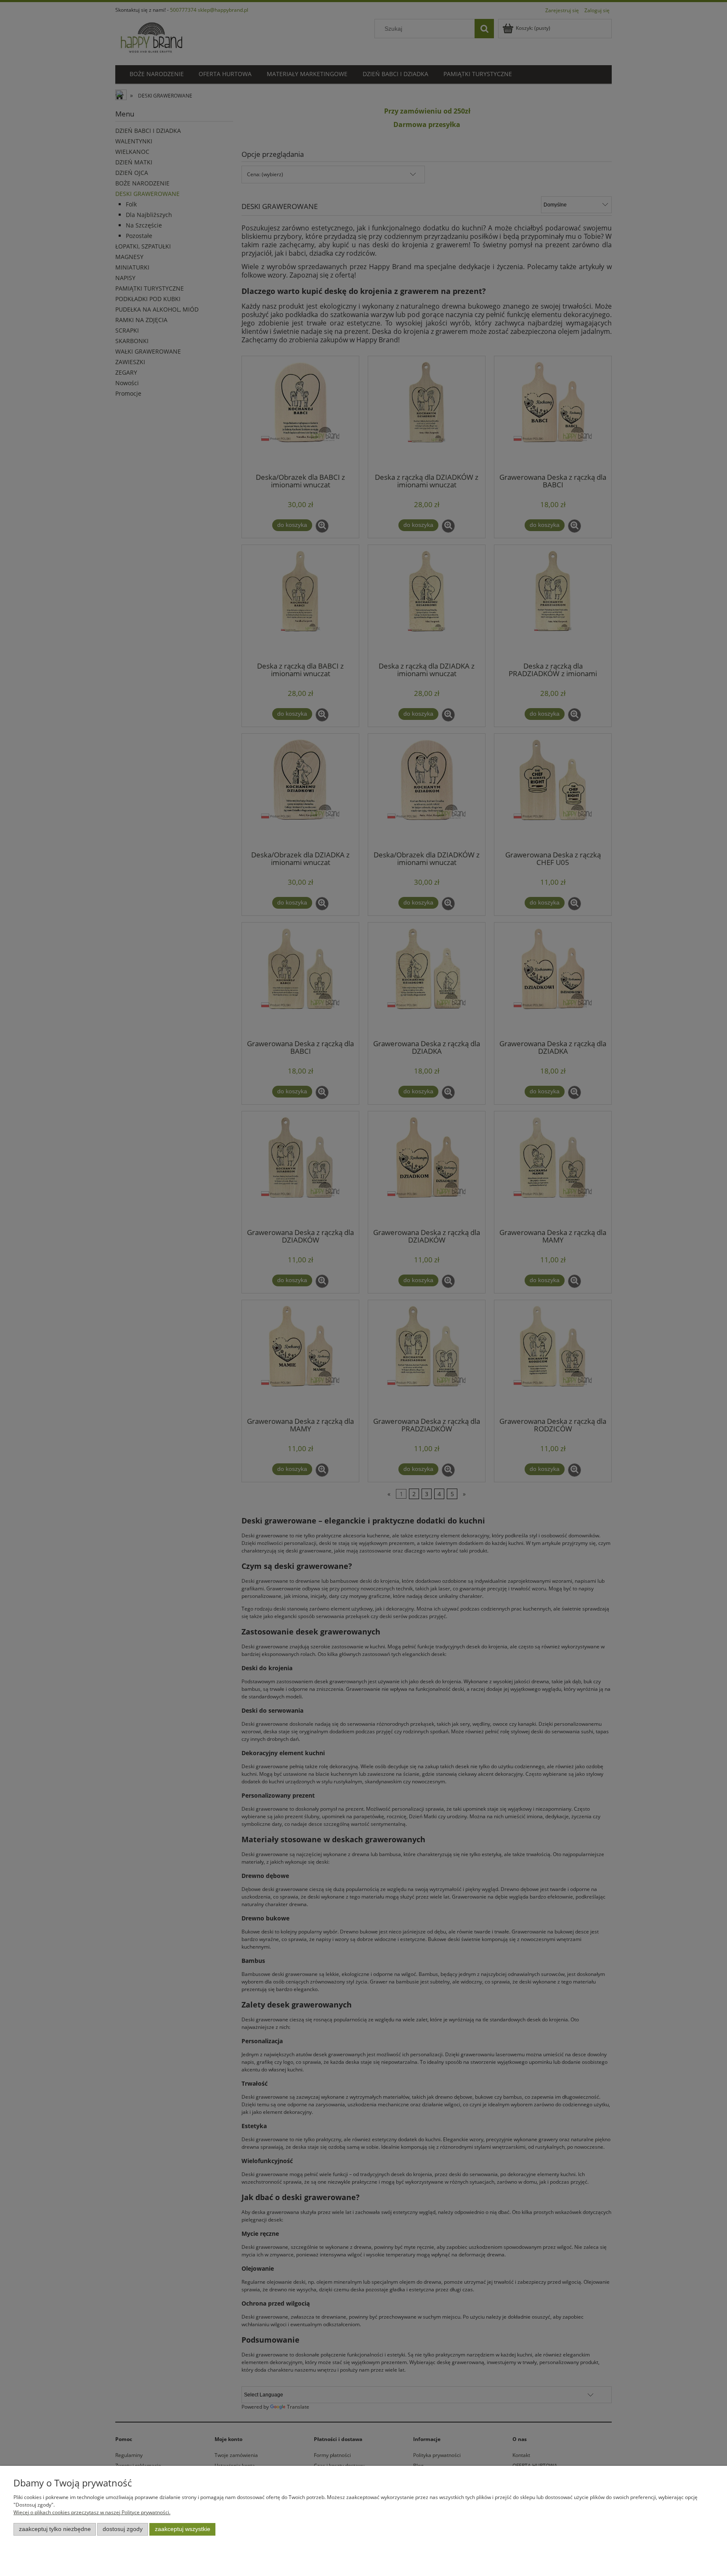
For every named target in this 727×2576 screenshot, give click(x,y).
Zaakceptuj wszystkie (183, 2529)
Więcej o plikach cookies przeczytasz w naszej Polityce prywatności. (92, 2512)
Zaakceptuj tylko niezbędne (55, 2529)
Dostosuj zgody (123, 2529)
